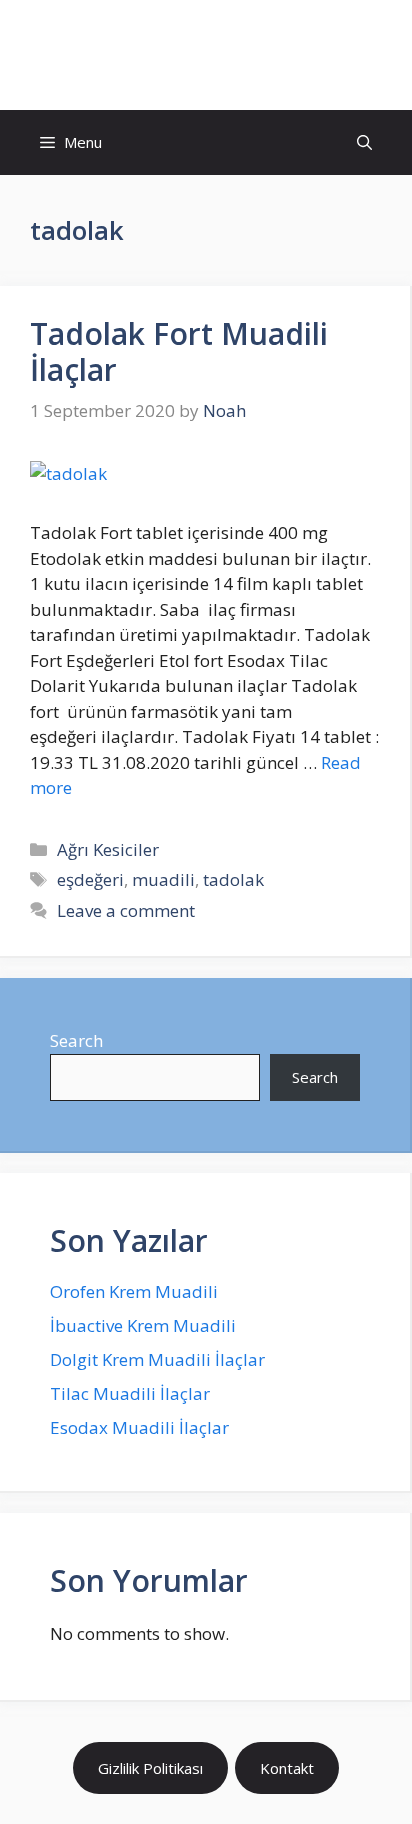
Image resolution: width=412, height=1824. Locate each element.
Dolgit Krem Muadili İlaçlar (157, 1359)
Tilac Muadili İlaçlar (130, 1393)
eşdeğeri (90, 879)
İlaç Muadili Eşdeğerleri (206, 55)
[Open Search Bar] (364, 142)
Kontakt (287, 1768)
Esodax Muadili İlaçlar (139, 1427)
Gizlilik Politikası (150, 1768)
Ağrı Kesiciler (108, 849)
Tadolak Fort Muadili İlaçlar (179, 351)
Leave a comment (126, 910)
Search (76, 1040)
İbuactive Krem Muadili (143, 1325)
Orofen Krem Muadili (134, 1291)
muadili (163, 879)
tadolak (233, 879)
